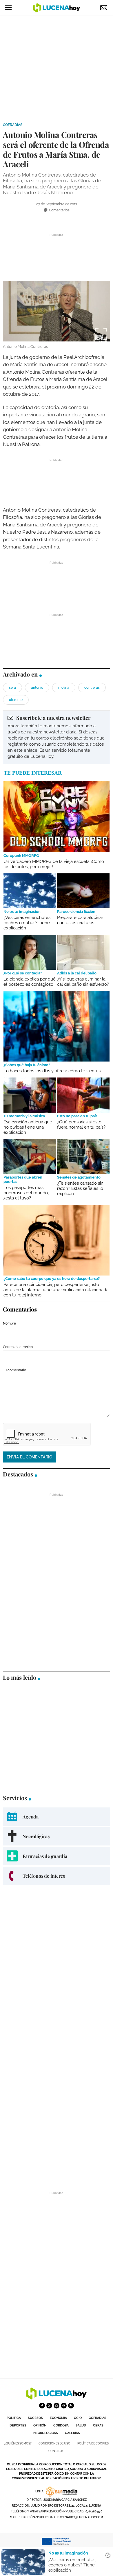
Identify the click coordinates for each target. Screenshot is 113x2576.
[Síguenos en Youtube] (64, 2406)
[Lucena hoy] (57, 2398)
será (12, 688)
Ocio (78, 2418)
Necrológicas (46, 2433)
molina (64, 688)
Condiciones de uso (54, 2443)
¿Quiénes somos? (18, 2443)
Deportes (18, 2425)
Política (14, 2418)
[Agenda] (57, 1817)
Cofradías (13, 125)
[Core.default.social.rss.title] (71, 2406)
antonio (37, 688)
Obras (98, 2425)
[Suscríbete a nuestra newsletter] (57, 737)
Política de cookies (93, 2443)
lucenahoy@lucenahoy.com (80, 2517)
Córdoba (61, 2425)
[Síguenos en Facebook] (42, 2406)
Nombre (9, 1323)
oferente (16, 700)
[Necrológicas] (57, 1836)
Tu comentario (14, 1370)
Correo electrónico (18, 1347)
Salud (81, 2425)
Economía (58, 2418)
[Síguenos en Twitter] (49, 2406)
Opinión (40, 2425)
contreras (92, 688)
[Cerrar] (108, 2555)
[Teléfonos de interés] (57, 1876)
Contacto (57, 2451)
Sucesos (35, 2418)
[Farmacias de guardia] (57, 1856)
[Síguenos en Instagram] (57, 2406)
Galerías (72, 2433)
